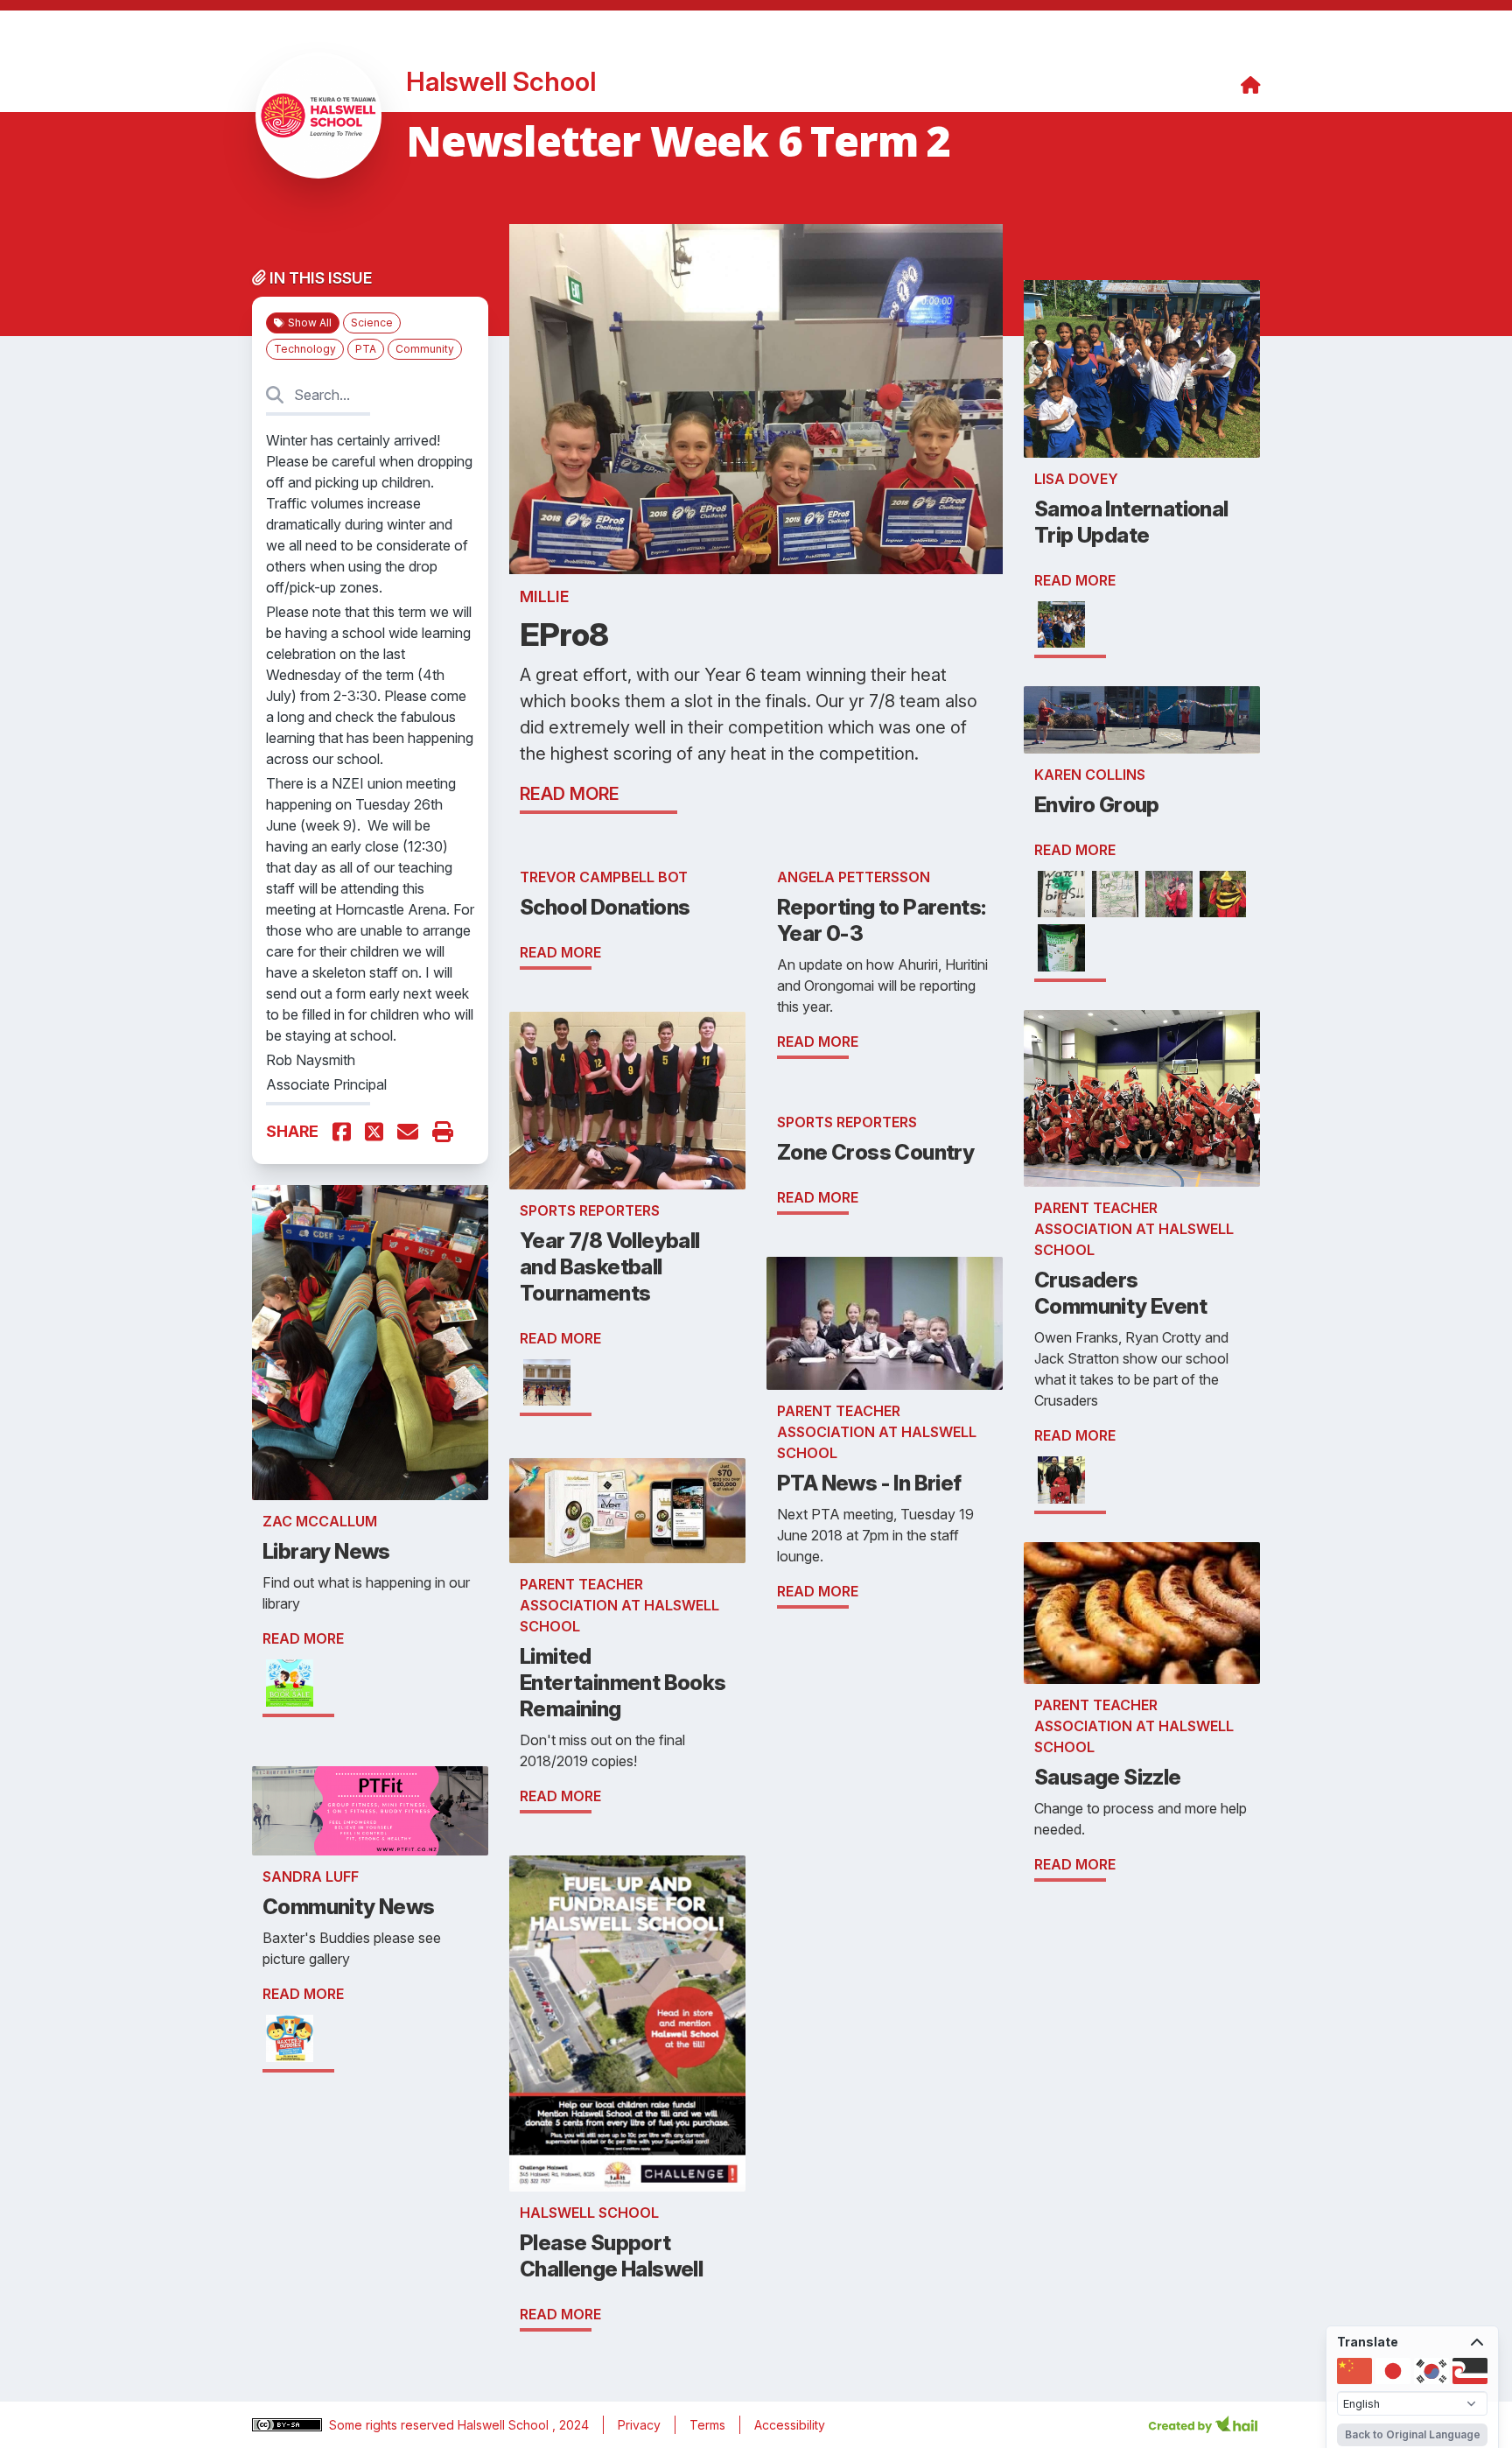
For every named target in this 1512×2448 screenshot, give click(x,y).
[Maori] (1470, 2371)
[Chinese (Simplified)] (1354, 2371)
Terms (707, 2425)
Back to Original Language (1413, 2434)
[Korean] (1431, 2371)
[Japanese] (1393, 2371)
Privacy (639, 2425)
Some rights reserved (393, 2425)
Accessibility (790, 2425)
